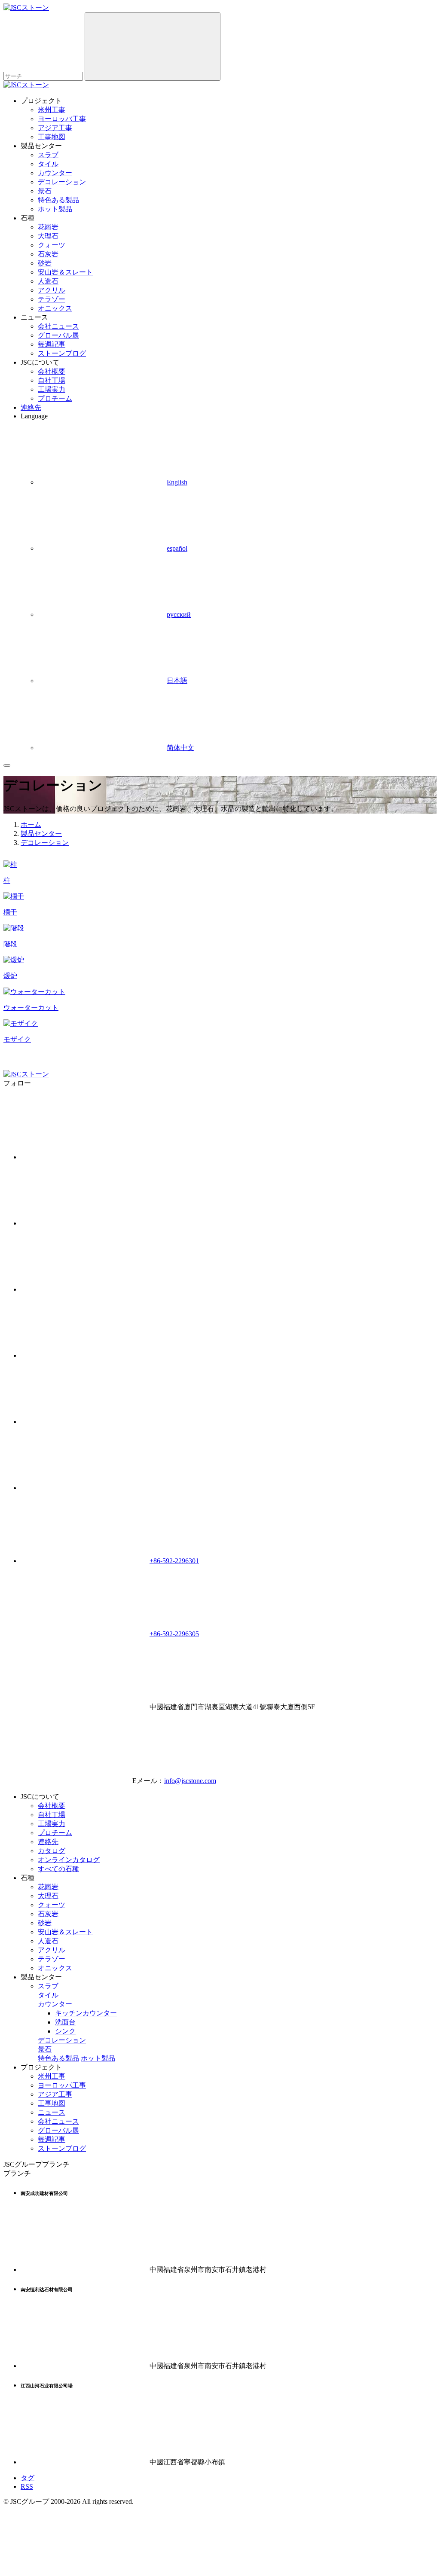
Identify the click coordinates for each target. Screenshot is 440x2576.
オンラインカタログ (69, 1860)
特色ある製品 (58, 200)
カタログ (52, 1851)
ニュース (52, 2112)
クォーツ (52, 245)
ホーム (31, 825)
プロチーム (55, 398)
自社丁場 (52, 380)
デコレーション (62, 182)
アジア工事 (55, 128)
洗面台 (65, 2022)
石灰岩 (48, 254)
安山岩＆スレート (65, 272)
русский (179, 614)
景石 (45, 191)
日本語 (177, 681)
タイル (48, 164)
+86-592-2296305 (174, 1634)
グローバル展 (58, 335)
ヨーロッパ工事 (62, 119)
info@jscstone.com (190, 1781)
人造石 (48, 281)
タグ (27, 2478)
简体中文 (180, 748)
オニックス (55, 308)
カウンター (55, 173)
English (177, 482)
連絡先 (31, 407)
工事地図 (52, 137)
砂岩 (45, 263)
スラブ (48, 155)
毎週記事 (52, 344)
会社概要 (52, 371)
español (177, 548)
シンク (65, 2031)
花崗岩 (48, 227)
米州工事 (52, 110)
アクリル (52, 290)
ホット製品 (55, 209)
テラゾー (52, 299)
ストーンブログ (62, 353)
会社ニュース (58, 326)
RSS (27, 2486)
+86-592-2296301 (174, 1561)
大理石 (48, 236)
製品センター (41, 834)
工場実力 (52, 389)
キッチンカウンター (86, 2013)
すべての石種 (58, 1869)
